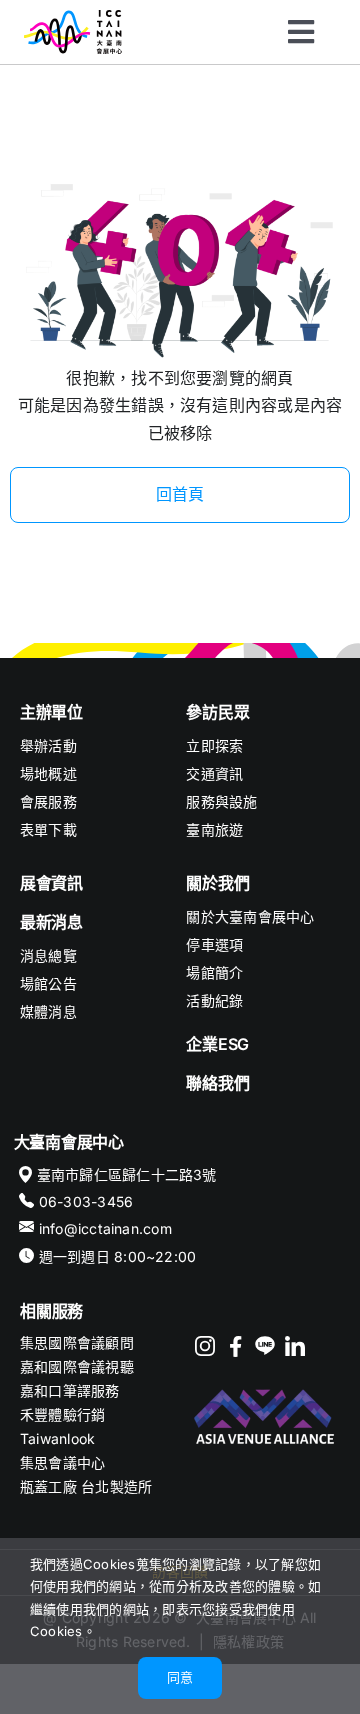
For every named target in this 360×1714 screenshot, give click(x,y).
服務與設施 (221, 801)
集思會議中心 (62, 1462)
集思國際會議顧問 (77, 1342)
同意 (180, 1677)
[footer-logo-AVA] (265, 1390)
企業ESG (217, 1044)
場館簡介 (214, 972)
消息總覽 (48, 955)
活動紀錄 (214, 1000)
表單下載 (48, 829)
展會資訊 (51, 883)
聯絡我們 (217, 1083)
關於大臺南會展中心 (250, 916)
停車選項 (214, 944)
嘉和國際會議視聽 (77, 1366)
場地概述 (48, 773)
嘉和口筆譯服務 (70, 1390)
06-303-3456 (86, 1201)
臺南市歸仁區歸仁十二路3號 (127, 1174)
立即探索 (214, 745)
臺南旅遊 (214, 829)
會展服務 (48, 801)
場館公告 (48, 983)
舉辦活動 (48, 745)
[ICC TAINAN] (73, 18)
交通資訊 (214, 773)
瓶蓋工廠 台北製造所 (86, 1486)
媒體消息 (48, 1011)
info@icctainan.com (105, 1228)
